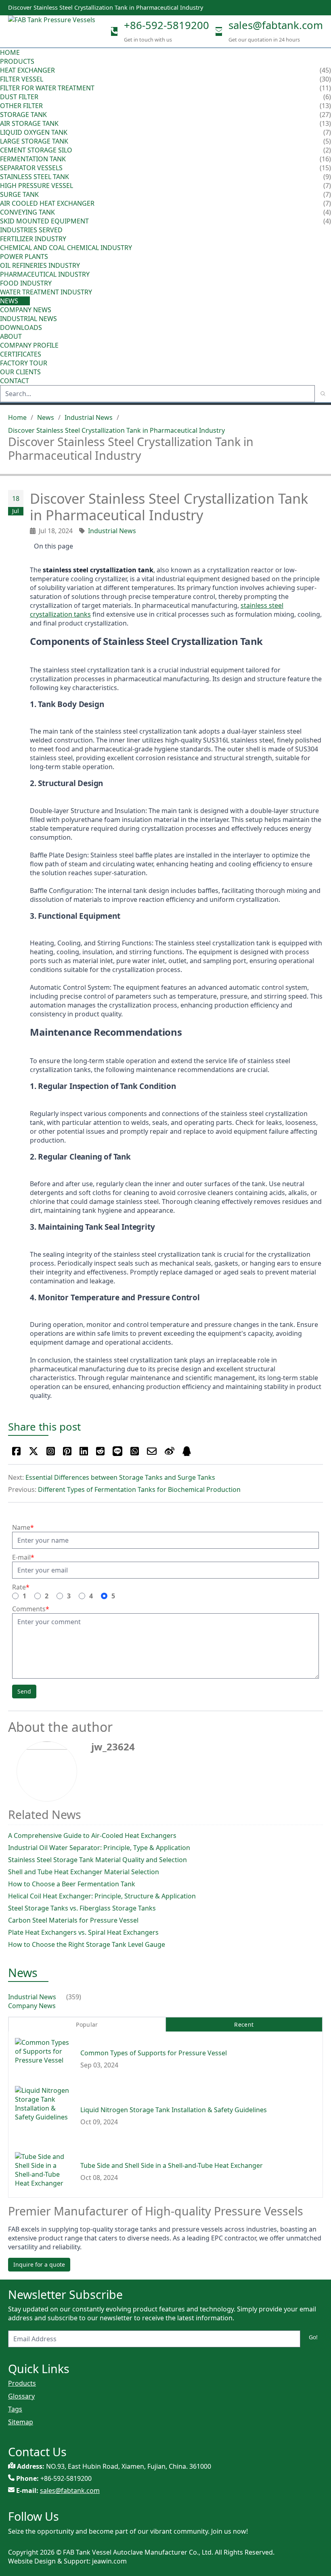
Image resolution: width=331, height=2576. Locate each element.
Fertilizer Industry (33, 239)
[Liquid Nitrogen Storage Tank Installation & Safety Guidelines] (44, 2116)
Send (24, 1691)
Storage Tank (23, 115)
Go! (313, 2337)
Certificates (21, 354)
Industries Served (31, 230)
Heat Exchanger (27, 70)
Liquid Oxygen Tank (34, 132)
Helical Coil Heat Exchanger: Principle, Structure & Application (102, 1896)
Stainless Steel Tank (35, 177)
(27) (325, 115)
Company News (26, 310)
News (10, 301)
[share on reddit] (100, 1451)
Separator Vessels (31, 168)
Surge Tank (19, 194)
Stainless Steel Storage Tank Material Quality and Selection (97, 1860)
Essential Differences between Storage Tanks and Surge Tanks (120, 1477)
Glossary (21, 2396)
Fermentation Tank (33, 159)
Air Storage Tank (29, 123)
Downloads (21, 327)
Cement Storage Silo (36, 150)
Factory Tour (24, 363)
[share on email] (152, 1451)
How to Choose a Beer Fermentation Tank (72, 1884)
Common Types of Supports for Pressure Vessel (154, 2053)
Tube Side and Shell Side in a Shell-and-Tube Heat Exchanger (172, 2165)
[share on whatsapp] (135, 1451)
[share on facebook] (16, 1451)
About (12, 336)
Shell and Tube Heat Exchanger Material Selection (84, 1872)
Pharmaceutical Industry (45, 274)
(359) (74, 1997)
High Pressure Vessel (37, 186)
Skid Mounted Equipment (44, 221)
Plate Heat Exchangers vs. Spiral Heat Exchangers (83, 1932)
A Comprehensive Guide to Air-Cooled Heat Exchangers (92, 1836)
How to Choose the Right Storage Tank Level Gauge (87, 1944)
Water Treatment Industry (46, 292)
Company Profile (29, 345)
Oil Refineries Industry (40, 265)
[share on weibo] (170, 1451)
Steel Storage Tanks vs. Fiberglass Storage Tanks (82, 1908)
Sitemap (21, 2422)
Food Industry (26, 283)
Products (17, 61)
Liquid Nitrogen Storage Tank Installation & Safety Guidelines (174, 2110)
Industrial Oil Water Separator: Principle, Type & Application (99, 1848)
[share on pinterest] (67, 1451)
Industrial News (28, 319)
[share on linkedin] (84, 1451)
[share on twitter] (34, 1451)
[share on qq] (187, 1451)
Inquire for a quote (39, 2264)
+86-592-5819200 (167, 25)
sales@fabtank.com (276, 25)
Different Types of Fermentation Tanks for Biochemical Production (139, 1489)
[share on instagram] (51, 1451)
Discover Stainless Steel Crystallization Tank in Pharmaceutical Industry (116, 430)
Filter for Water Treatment (47, 88)
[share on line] (117, 1451)
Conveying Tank (27, 212)
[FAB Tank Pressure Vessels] (52, 31)
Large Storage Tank (34, 141)
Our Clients (20, 372)
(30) (325, 79)
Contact (15, 381)
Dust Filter (19, 97)
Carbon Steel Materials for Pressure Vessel (73, 1920)
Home (10, 52)
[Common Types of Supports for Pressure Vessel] (44, 2059)
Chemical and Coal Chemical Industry (66, 248)
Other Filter (21, 106)
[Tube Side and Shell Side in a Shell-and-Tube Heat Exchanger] (44, 2171)
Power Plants (24, 257)
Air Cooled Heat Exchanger (47, 203)
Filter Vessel (22, 79)
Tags (15, 2409)
